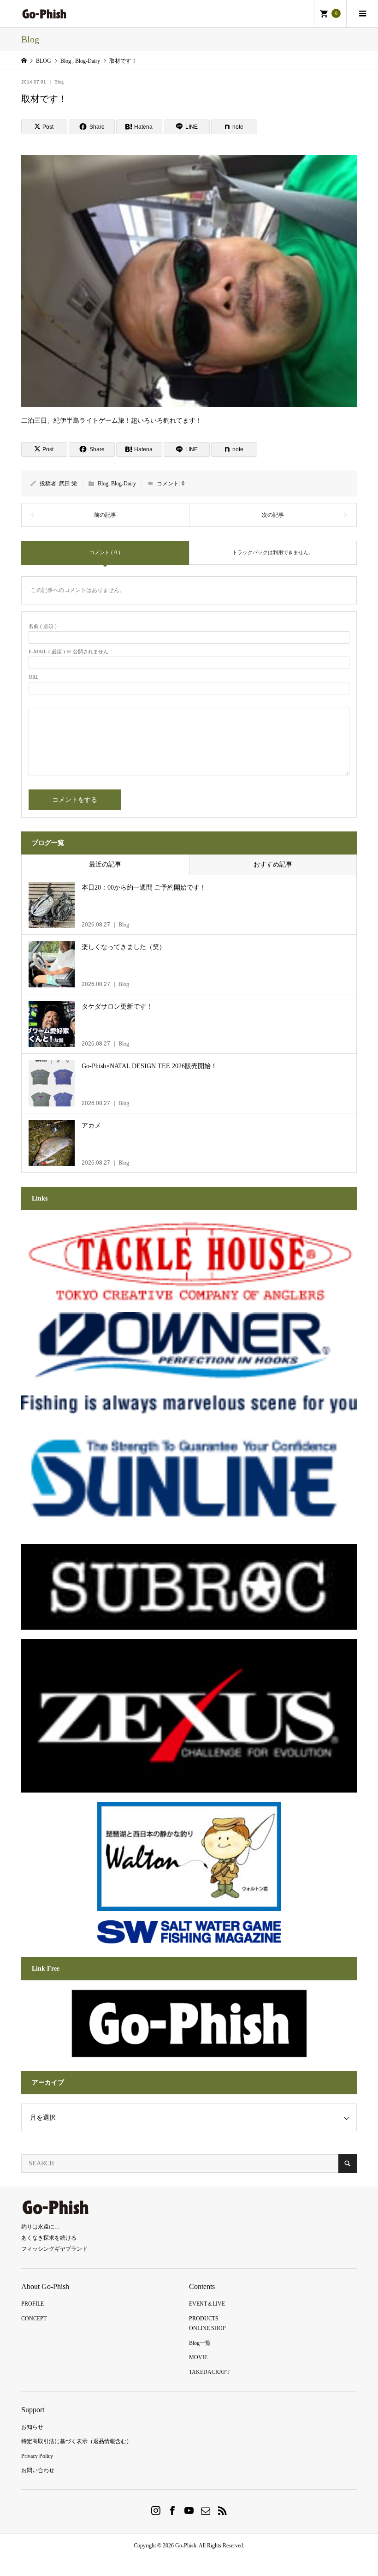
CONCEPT (34, 2319)
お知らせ (32, 2427)
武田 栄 (68, 484)
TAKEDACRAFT (209, 2372)
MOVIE (198, 2357)
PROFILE (32, 2304)
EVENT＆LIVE (207, 2304)
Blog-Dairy (124, 484)
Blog (59, 82)
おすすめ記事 (273, 864)
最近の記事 (105, 864)
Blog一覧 (200, 2343)
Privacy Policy (37, 2456)
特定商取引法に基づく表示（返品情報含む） (77, 2441)
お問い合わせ (38, 2470)
